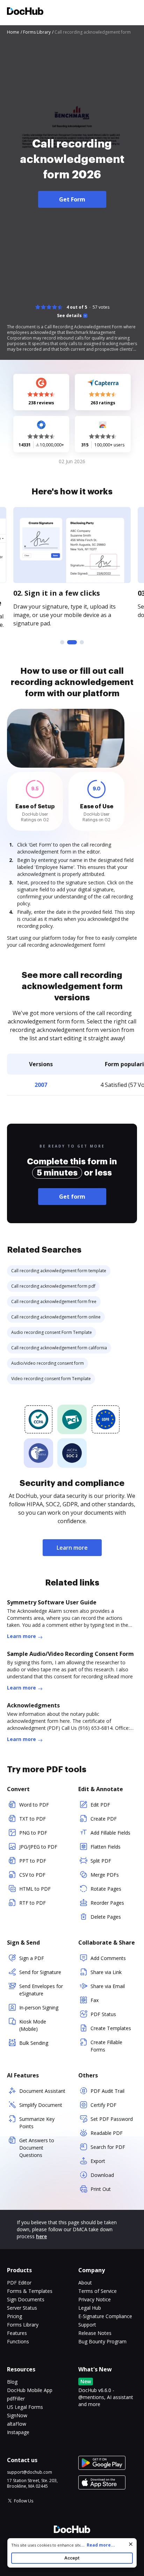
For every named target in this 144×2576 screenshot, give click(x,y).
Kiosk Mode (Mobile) (33, 2025)
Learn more (72, 1548)
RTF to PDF (33, 1903)
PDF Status (103, 2014)
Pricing (15, 2316)
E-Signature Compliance (105, 2316)
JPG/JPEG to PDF (38, 1847)
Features (17, 2333)
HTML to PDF (35, 1889)
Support (87, 2325)
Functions (18, 2341)
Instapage (18, 2432)
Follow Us (24, 2501)
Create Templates (111, 2028)
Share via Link (106, 1972)
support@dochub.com (30, 2472)
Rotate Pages (106, 1889)
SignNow (17, 2415)
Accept (72, 2558)
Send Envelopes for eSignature (41, 1990)
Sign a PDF (32, 1958)
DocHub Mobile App (30, 2390)
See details (69, 316)
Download (102, 2175)
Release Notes (95, 2333)
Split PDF (101, 1861)
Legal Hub (90, 2308)
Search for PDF (108, 2147)
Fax (95, 2000)
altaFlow (17, 2424)
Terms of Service (98, 2291)
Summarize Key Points (37, 2123)
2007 (41, 1085)
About (85, 2283)
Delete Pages (106, 1917)
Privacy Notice (95, 2299)
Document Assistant (42, 2091)
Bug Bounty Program (102, 2341)
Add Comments (108, 1958)
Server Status (22, 2308)
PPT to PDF (33, 1861)
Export (98, 2161)
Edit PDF (100, 1805)
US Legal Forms (25, 2407)
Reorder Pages (107, 1903)
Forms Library (23, 2325)
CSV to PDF (32, 1875)
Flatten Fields (106, 1847)
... (98, 2545)
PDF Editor (19, 2283)
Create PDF (104, 1819)
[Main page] (25, 12)
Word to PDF (34, 1805)
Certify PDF (103, 2105)
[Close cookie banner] (131, 2544)
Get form (72, 1197)
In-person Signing (39, 2008)
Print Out (101, 2189)
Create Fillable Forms (106, 2046)
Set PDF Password (112, 2119)
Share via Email (108, 1986)
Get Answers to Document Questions (37, 2148)
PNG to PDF (33, 1833)
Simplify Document (41, 2105)
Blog (12, 2382)
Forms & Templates (30, 2291)
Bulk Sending (34, 2043)
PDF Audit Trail (107, 2091)
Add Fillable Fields (110, 1833)
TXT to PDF (33, 1819)
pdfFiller (16, 2399)
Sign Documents (26, 2299)
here (41, 2236)
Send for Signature (40, 1972)
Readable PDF (107, 2133)
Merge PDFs (105, 1875)
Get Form (72, 199)
